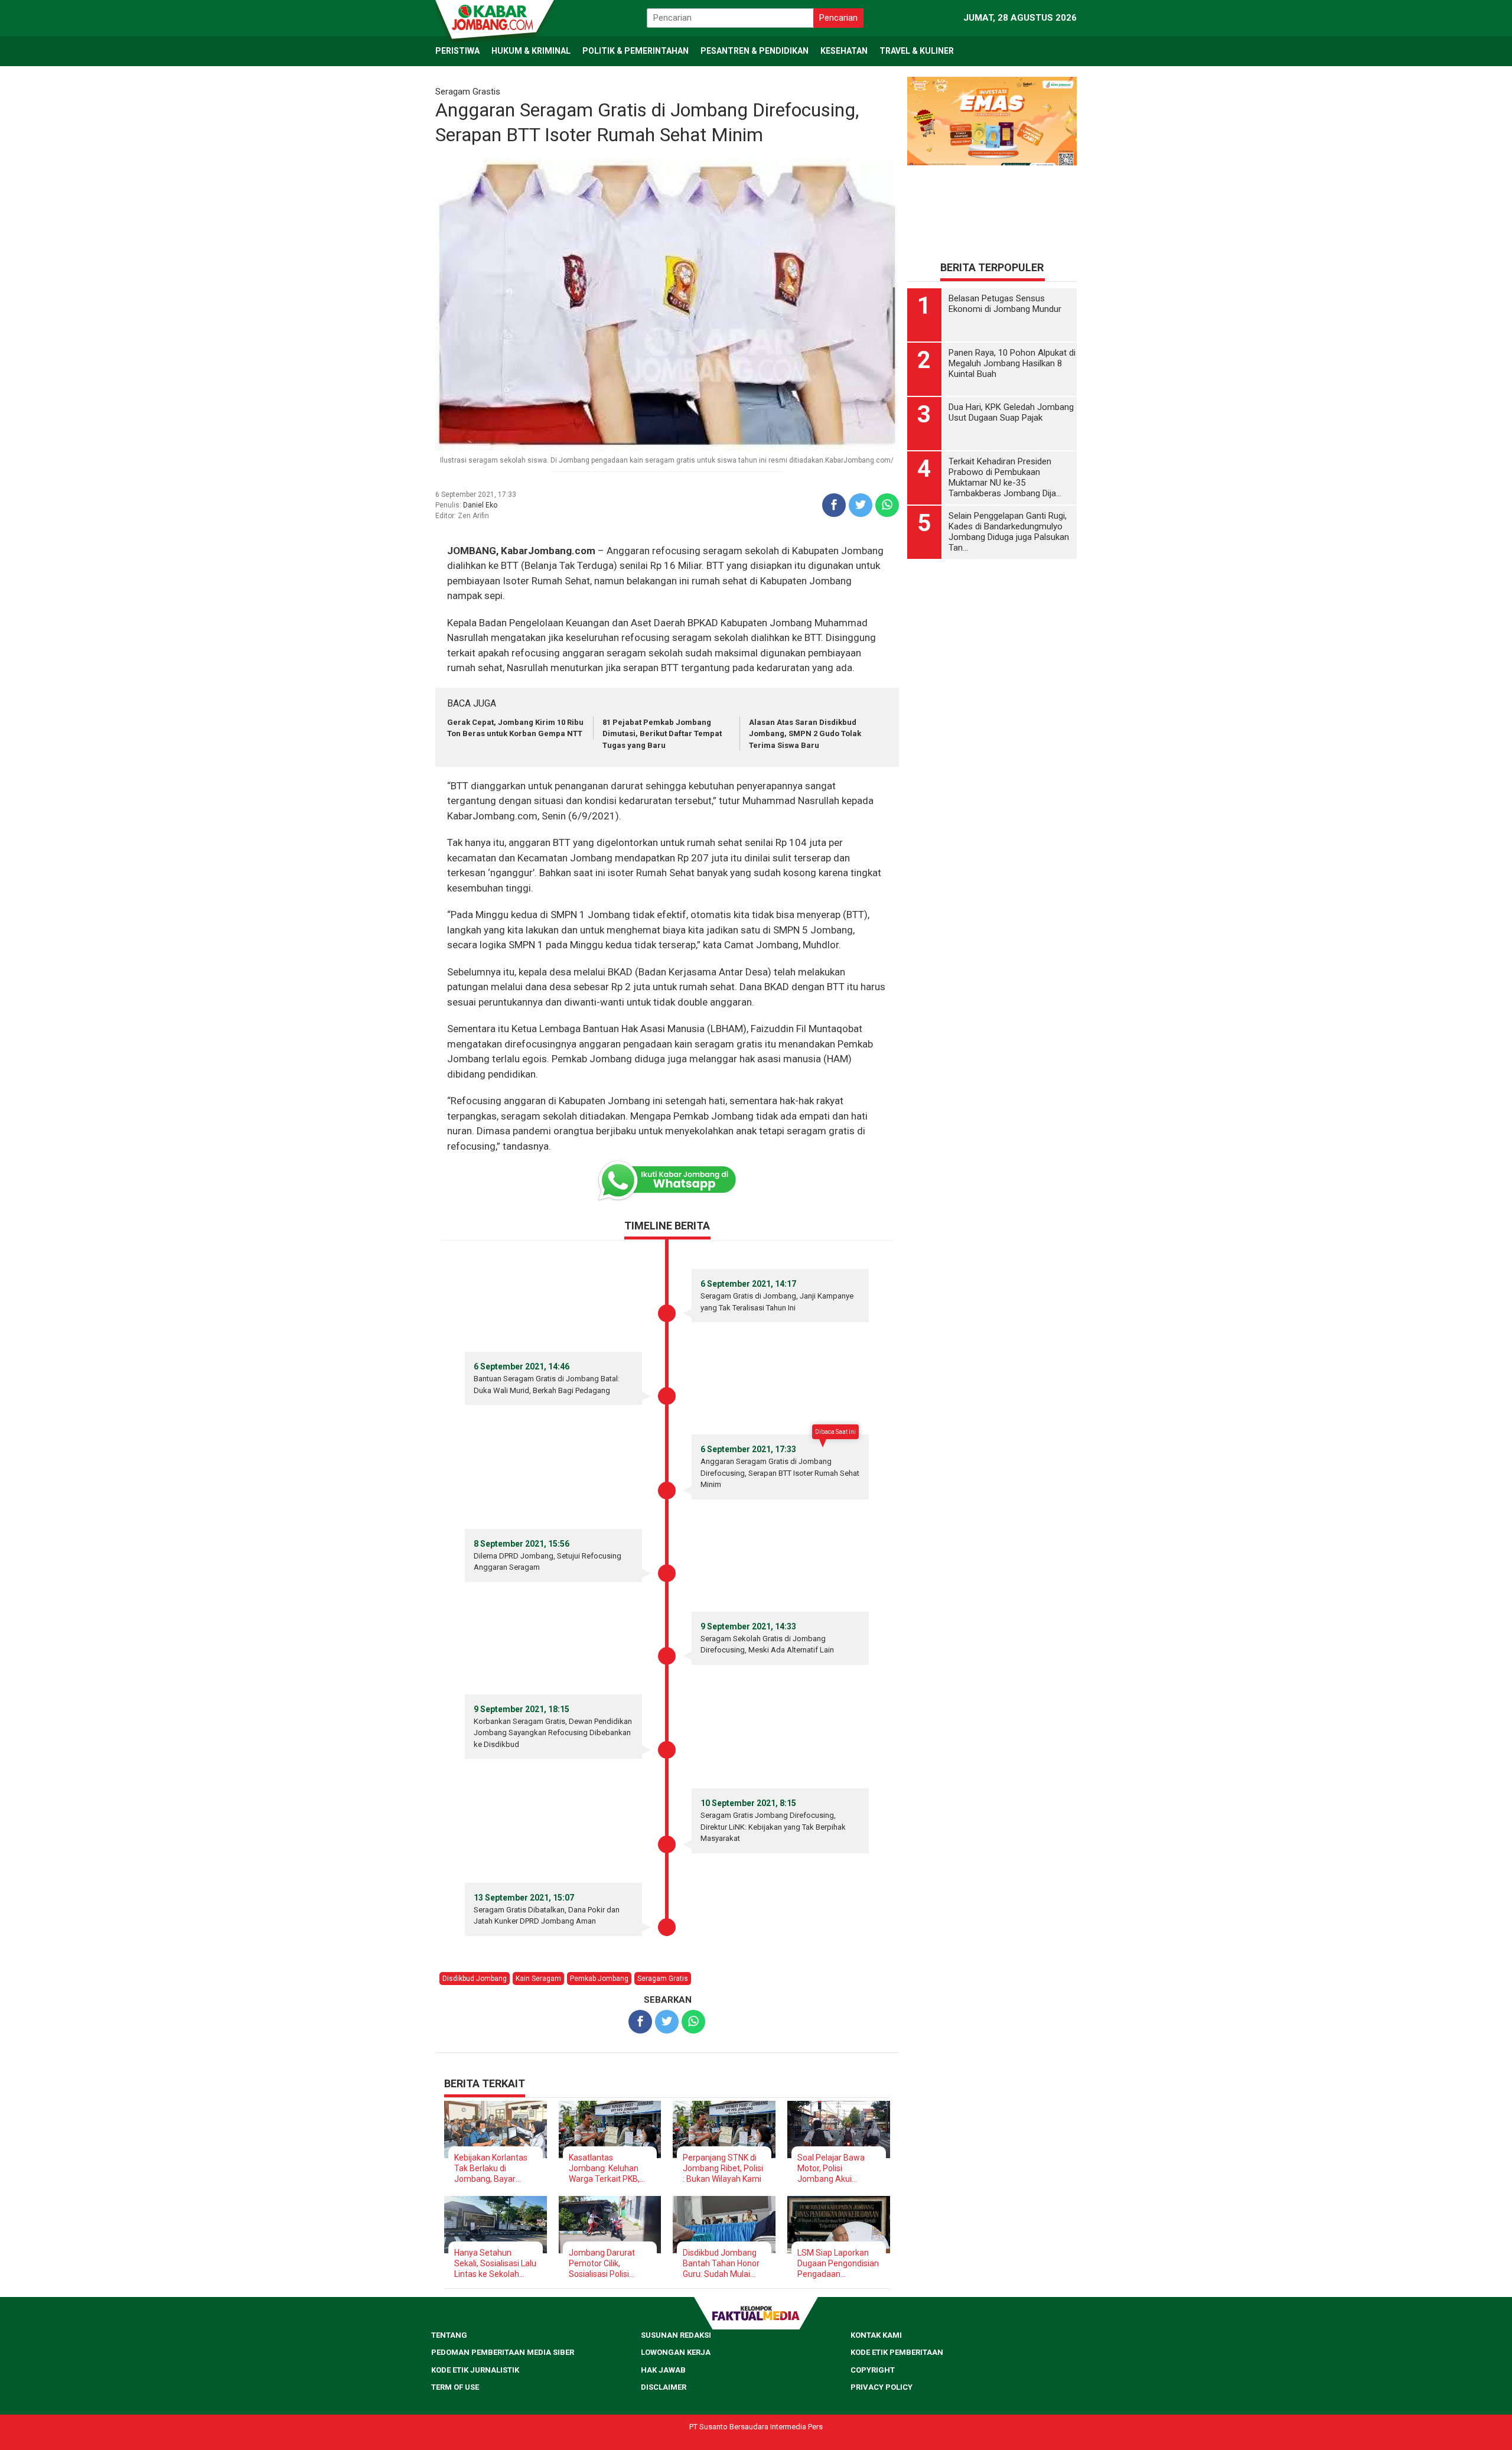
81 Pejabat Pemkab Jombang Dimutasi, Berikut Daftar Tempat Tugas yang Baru (662, 734)
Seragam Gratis (663, 1979)
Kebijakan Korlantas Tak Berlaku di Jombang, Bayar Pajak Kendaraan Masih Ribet (491, 2168)
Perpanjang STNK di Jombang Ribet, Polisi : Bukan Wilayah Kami (723, 2168)
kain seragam (538, 1979)
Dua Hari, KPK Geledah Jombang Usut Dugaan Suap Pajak (1011, 414)
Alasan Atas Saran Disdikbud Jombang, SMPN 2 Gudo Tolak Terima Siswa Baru (805, 734)
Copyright (873, 2370)
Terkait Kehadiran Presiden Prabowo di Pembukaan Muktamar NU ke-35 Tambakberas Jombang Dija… (1005, 479)
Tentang (449, 2335)
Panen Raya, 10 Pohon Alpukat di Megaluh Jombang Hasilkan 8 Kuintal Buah (1012, 365)
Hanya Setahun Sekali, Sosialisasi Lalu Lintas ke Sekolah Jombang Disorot (495, 2264)
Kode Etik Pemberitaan (897, 2352)
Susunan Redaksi (676, 2335)
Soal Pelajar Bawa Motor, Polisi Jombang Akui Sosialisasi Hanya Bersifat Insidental (831, 2168)
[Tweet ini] (861, 505)
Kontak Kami (876, 2335)
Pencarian (838, 18)
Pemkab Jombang (599, 1979)
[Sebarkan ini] (834, 505)
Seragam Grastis (468, 92)
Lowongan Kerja (676, 2352)
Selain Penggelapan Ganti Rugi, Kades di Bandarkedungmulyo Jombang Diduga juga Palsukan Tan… (1009, 533)
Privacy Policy (882, 2387)
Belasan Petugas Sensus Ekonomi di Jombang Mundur (1005, 305)
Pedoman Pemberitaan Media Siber (503, 2352)
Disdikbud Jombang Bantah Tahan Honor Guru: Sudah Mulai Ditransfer (721, 2264)
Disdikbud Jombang (475, 1979)
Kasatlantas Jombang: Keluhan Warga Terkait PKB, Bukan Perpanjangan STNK (608, 2168)
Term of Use (455, 2387)
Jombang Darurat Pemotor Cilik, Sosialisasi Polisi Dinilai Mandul (602, 2264)
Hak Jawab (663, 2370)
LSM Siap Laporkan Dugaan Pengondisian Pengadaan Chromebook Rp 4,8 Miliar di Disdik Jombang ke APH (838, 2264)
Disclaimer (664, 2387)
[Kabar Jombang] (494, 17)
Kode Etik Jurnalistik (475, 2370)
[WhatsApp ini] (887, 505)
